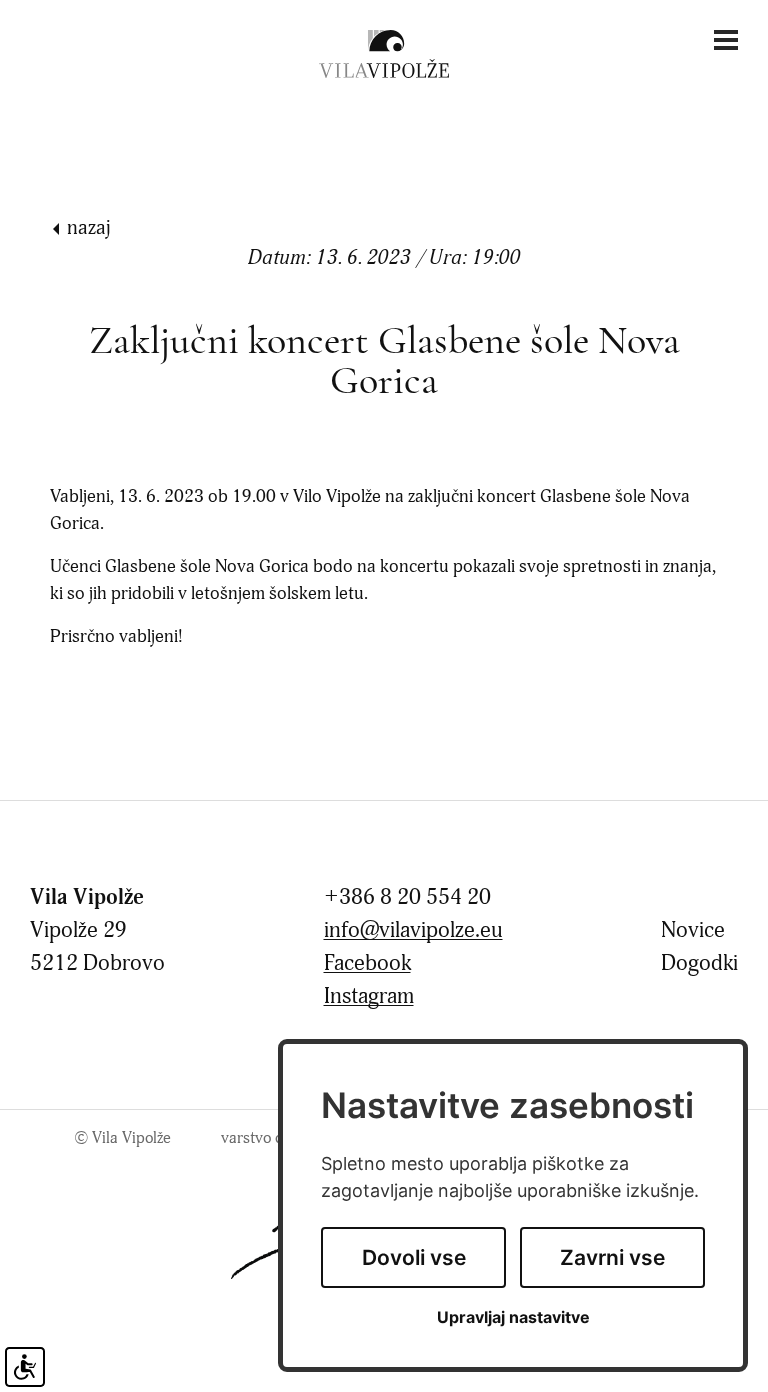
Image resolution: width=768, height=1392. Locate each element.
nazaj (89, 227)
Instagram (369, 996)
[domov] (384, 53)
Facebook (367, 963)
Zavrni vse (612, 1257)
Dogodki (699, 963)
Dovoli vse (414, 1257)
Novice (693, 930)
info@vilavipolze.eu (413, 930)
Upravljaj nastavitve (513, 1317)
